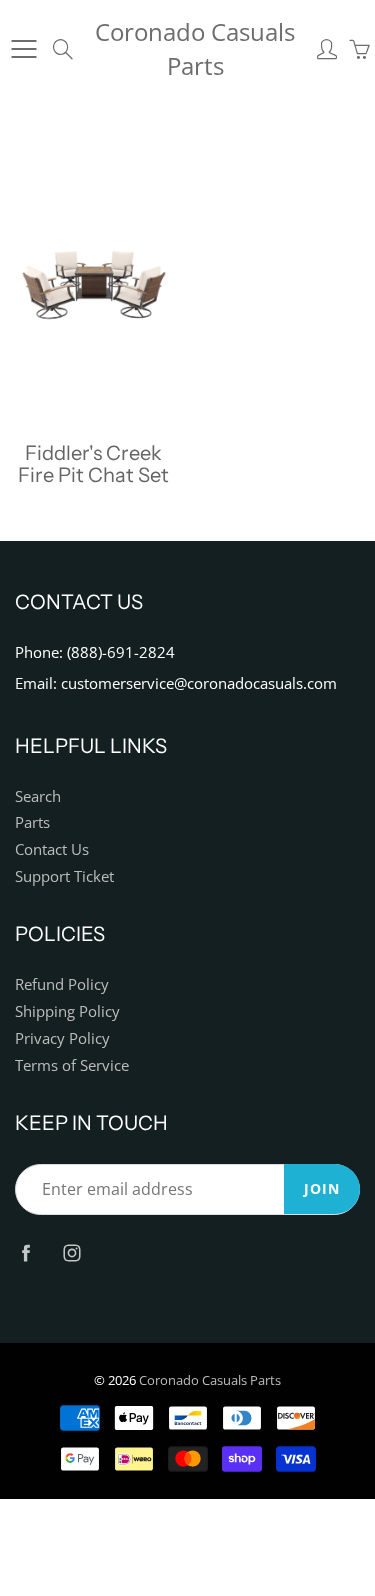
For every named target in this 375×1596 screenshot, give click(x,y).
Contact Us (52, 849)
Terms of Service (72, 1065)
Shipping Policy (67, 1011)
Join (322, 1188)
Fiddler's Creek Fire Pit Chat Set (93, 464)
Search (38, 796)
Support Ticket (64, 876)
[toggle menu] (23, 49)
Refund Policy (62, 984)
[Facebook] (25, 1252)
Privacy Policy (62, 1038)
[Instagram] (71, 1252)
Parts (32, 822)
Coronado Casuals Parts (195, 48)
